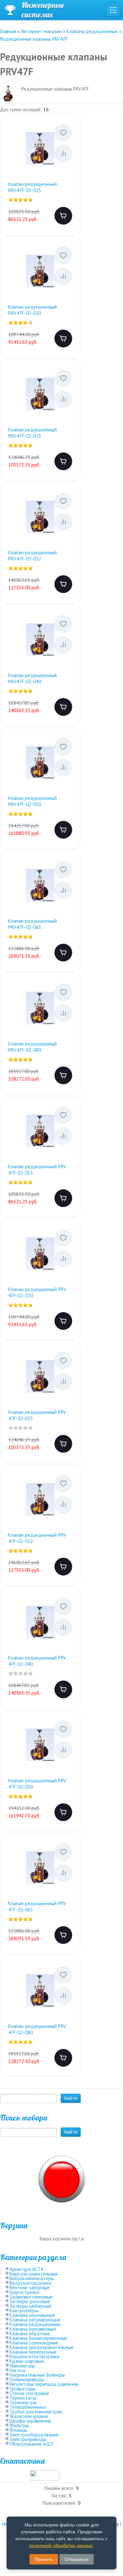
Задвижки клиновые (31, 2297)
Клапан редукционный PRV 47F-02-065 (37, 1907)
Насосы (17, 2370)
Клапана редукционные (35, 2324)
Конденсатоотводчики (34, 2356)
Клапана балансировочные (38, 2338)
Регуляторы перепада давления (44, 2384)
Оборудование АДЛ (31, 2444)
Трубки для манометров (36, 2412)
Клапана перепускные (33, 2352)
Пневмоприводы (27, 2379)
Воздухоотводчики (30, 2283)
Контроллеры (24, 2311)
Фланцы (18, 2430)
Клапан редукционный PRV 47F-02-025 (37, 1415)
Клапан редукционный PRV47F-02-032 (32, 556)
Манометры (22, 2366)
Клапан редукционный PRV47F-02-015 (32, 187)
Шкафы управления (30, 2421)
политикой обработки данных (61, 2545)
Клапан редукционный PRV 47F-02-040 (37, 1661)
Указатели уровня (29, 2416)
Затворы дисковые (30, 2301)
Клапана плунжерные (32, 2315)
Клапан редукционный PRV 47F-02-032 (37, 1538)
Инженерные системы (43, 10)
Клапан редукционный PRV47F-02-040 (32, 679)
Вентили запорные (30, 2288)
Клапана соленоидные (34, 2343)
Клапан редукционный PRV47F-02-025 (32, 433)
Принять (44, 2559)
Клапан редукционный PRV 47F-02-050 (37, 1784)
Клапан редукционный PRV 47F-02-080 (37, 2029)
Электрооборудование (34, 2435)
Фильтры (19, 2425)
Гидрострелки (24, 2292)
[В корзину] (63, 216)
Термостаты (23, 2398)
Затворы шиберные (31, 2306)
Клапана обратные (30, 2334)
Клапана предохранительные (41, 2347)
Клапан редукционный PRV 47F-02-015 (37, 1170)
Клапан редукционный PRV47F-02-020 (32, 310)
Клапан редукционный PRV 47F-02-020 (37, 1293)
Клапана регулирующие (35, 2320)
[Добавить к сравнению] (63, 154)
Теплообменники (28, 2407)
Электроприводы (28, 2439)
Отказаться (77, 2559)
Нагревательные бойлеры (37, 2375)
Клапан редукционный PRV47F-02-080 (32, 1047)
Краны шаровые (27, 2361)
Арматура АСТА (27, 2269)
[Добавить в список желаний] (63, 133)
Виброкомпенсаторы (32, 2278)
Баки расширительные (34, 2274)
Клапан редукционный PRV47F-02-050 (32, 801)
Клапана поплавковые (33, 2329)
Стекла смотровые (29, 2393)
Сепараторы (22, 2389)
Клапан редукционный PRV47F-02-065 (32, 924)
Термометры (23, 2402)
